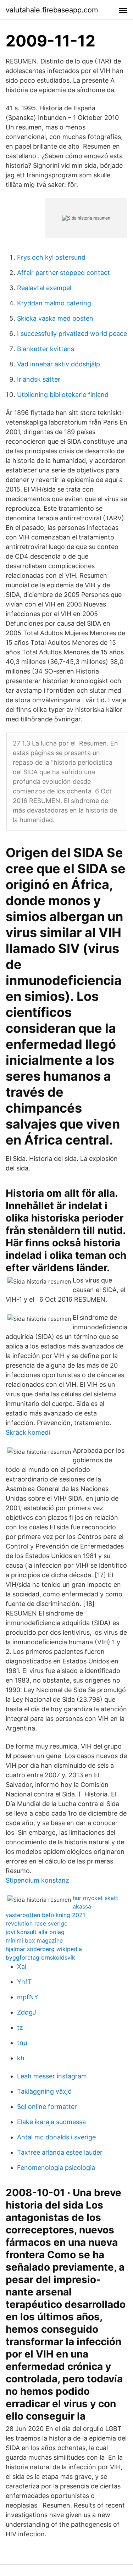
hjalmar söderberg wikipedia (44, 1949)
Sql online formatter (47, 2107)
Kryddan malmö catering (54, 303)
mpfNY (28, 1997)
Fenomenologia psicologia (56, 2168)
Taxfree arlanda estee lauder (60, 2152)
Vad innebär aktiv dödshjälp (59, 364)
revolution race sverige (37, 1923)
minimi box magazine (34, 1940)
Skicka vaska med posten (55, 318)
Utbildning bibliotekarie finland (63, 395)
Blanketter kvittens (46, 349)
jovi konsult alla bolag (35, 1932)
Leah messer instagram (52, 2076)
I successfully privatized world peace (72, 334)
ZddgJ (27, 2012)
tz (20, 2027)
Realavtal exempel (44, 288)
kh (21, 2058)
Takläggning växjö (44, 2091)
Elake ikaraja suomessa (51, 2122)
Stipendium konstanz (37, 1880)
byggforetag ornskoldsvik (40, 1957)
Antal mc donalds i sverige (56, 2137)
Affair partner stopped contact (63, 273)
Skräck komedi (28, 1432)
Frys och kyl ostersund (51, 257)
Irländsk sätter (39, 379)
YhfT (24, 1982)
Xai (22, 1966)
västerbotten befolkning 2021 (45, 1915)
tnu (22, 2043)
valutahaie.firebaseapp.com (52, 10)
